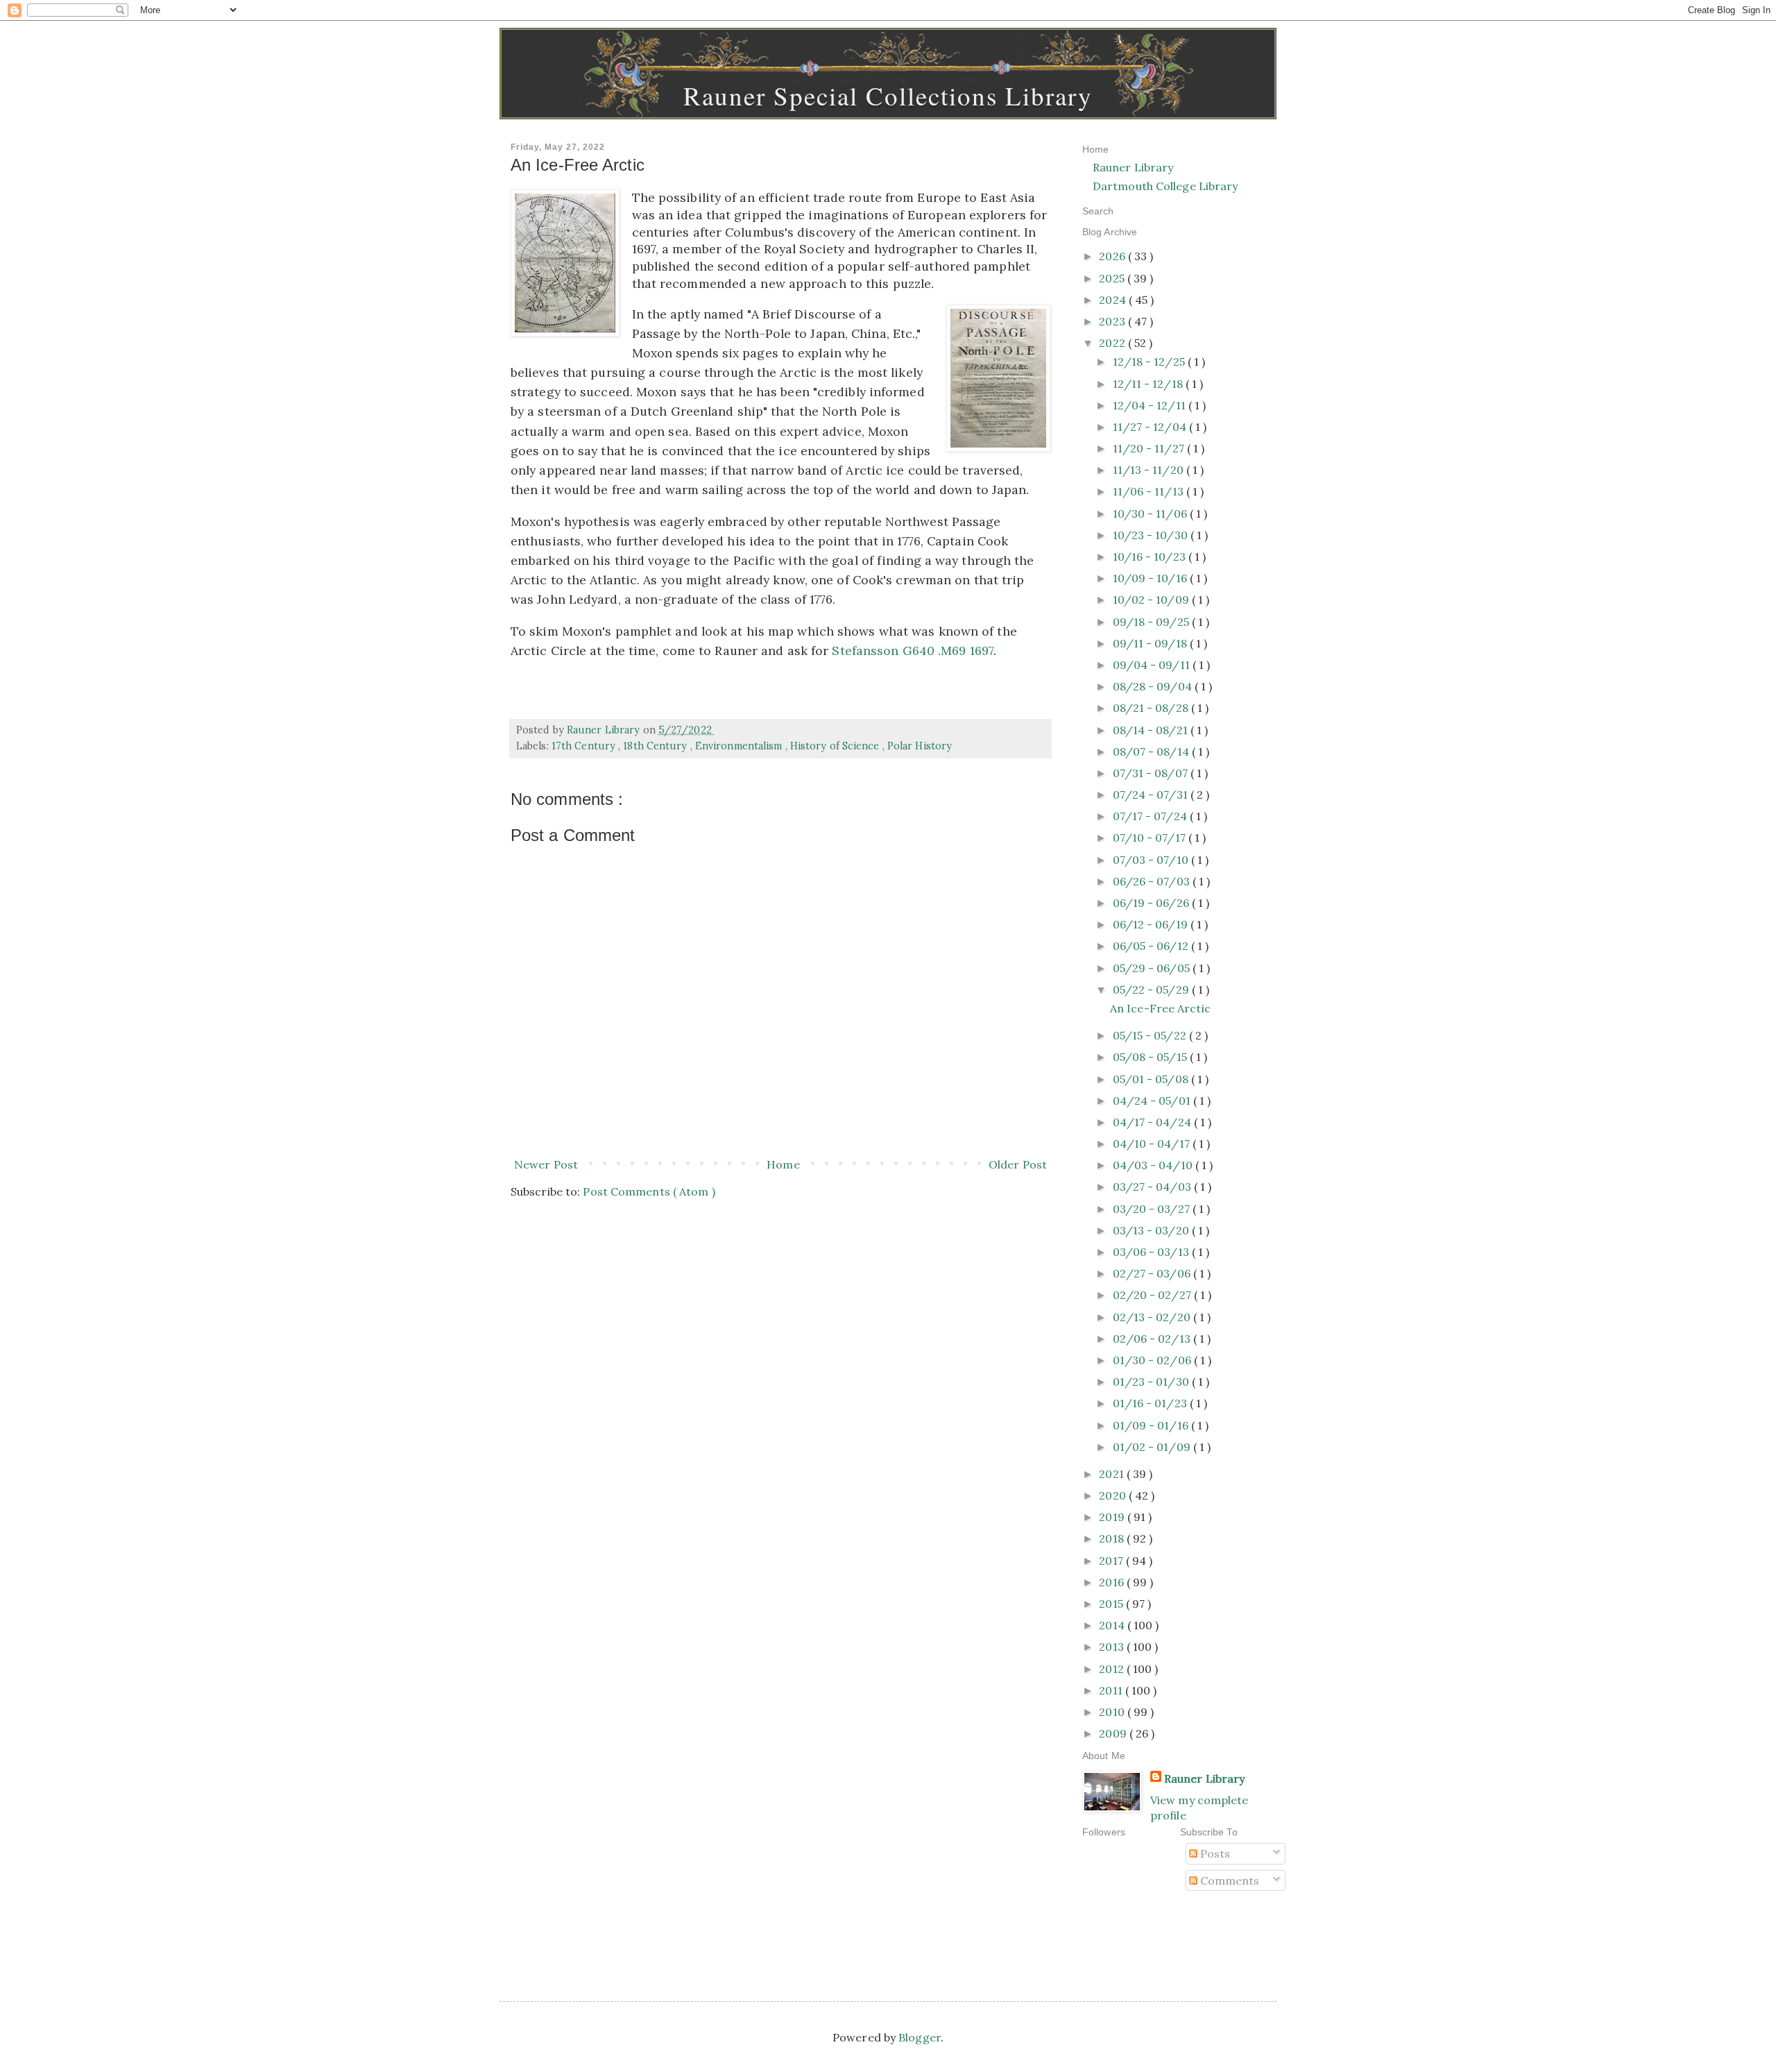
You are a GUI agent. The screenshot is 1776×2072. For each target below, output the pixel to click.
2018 (1113, 1538)
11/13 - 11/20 (1150, 470)
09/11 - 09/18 (1151, 643)
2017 (1112, 1561)
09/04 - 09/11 (1153, 665)
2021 (1113, 1474)
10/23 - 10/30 (1152, 535)
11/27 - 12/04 (1151, 427)
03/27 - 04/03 (1153, 1187)
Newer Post (546, 1164)
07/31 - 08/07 (1152, 773)
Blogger (920, 2037)
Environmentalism (740, 746)
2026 (1113, 256)
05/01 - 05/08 (1152, 1079)
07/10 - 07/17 (1151, 838)
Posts (1214, 1853)
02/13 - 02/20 (1153, 1317)
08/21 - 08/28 (1152, 708)
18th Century (656, 746)
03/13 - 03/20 (1152, 1230)
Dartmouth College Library (1165, 186)
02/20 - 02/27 (1153, 1295)
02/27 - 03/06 (1153, 1273)
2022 (1113, 343)
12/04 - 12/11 (1151, 405)
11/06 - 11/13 (1150, 491)
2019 (1113, 1517)
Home (783, 1164)
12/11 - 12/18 (1149, 384)
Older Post (1018, 1164)
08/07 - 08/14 (1152, 751)
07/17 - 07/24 (1151, 816)
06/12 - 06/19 (1152, 924)
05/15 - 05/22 (1151, 1035)
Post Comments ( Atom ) (649, 1191)
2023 (1113, 321)
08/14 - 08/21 (1152, 730)
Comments (1229, 1880)
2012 (1113, 1669)
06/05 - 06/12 (1152, 946)
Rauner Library (1133, 167)
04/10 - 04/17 (1153, 1144)
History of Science (836, 746)
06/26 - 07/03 (1153, 881)
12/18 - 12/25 (1150, 362)
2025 (1113, 278)
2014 (1113, 1625)
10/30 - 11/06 (1151, 513)
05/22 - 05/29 (1152, 990)
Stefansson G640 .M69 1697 (913, 651)
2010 (1113, 1712)
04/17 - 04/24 (1153, 1122)
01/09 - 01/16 (1152, 1425)
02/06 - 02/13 (1153, 1339)
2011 (1112, 1690)
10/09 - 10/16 (1151, 578)
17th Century (585, 746)
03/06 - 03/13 (1152, 1252)
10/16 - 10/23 (1151, 557)
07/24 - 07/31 (1152, 795)
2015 (1112, 1604)
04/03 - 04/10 (1154, 1165)
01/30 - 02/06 (1153, 1360)
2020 (1114, 1495)
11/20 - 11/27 (1150, 448)
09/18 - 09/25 (1152, 622)
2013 (1113, 1647)
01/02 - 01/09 (1153, 1447)
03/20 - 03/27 (1153, 1209)
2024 (1114, 300)
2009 (1114, 1733)
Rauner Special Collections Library (888, 95)
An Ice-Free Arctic (1160, 1008)
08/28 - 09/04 (1154, 686)
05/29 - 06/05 (1153, 968)
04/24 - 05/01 (1153, 1101)
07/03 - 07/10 (1152, 860)
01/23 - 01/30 (1152, 1382)
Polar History (920, 746)
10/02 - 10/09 (1152, 600)
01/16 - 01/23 (1151, 1403)
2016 (1113, 1582)
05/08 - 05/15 (1151, 1057)
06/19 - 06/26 (1152, 903)
